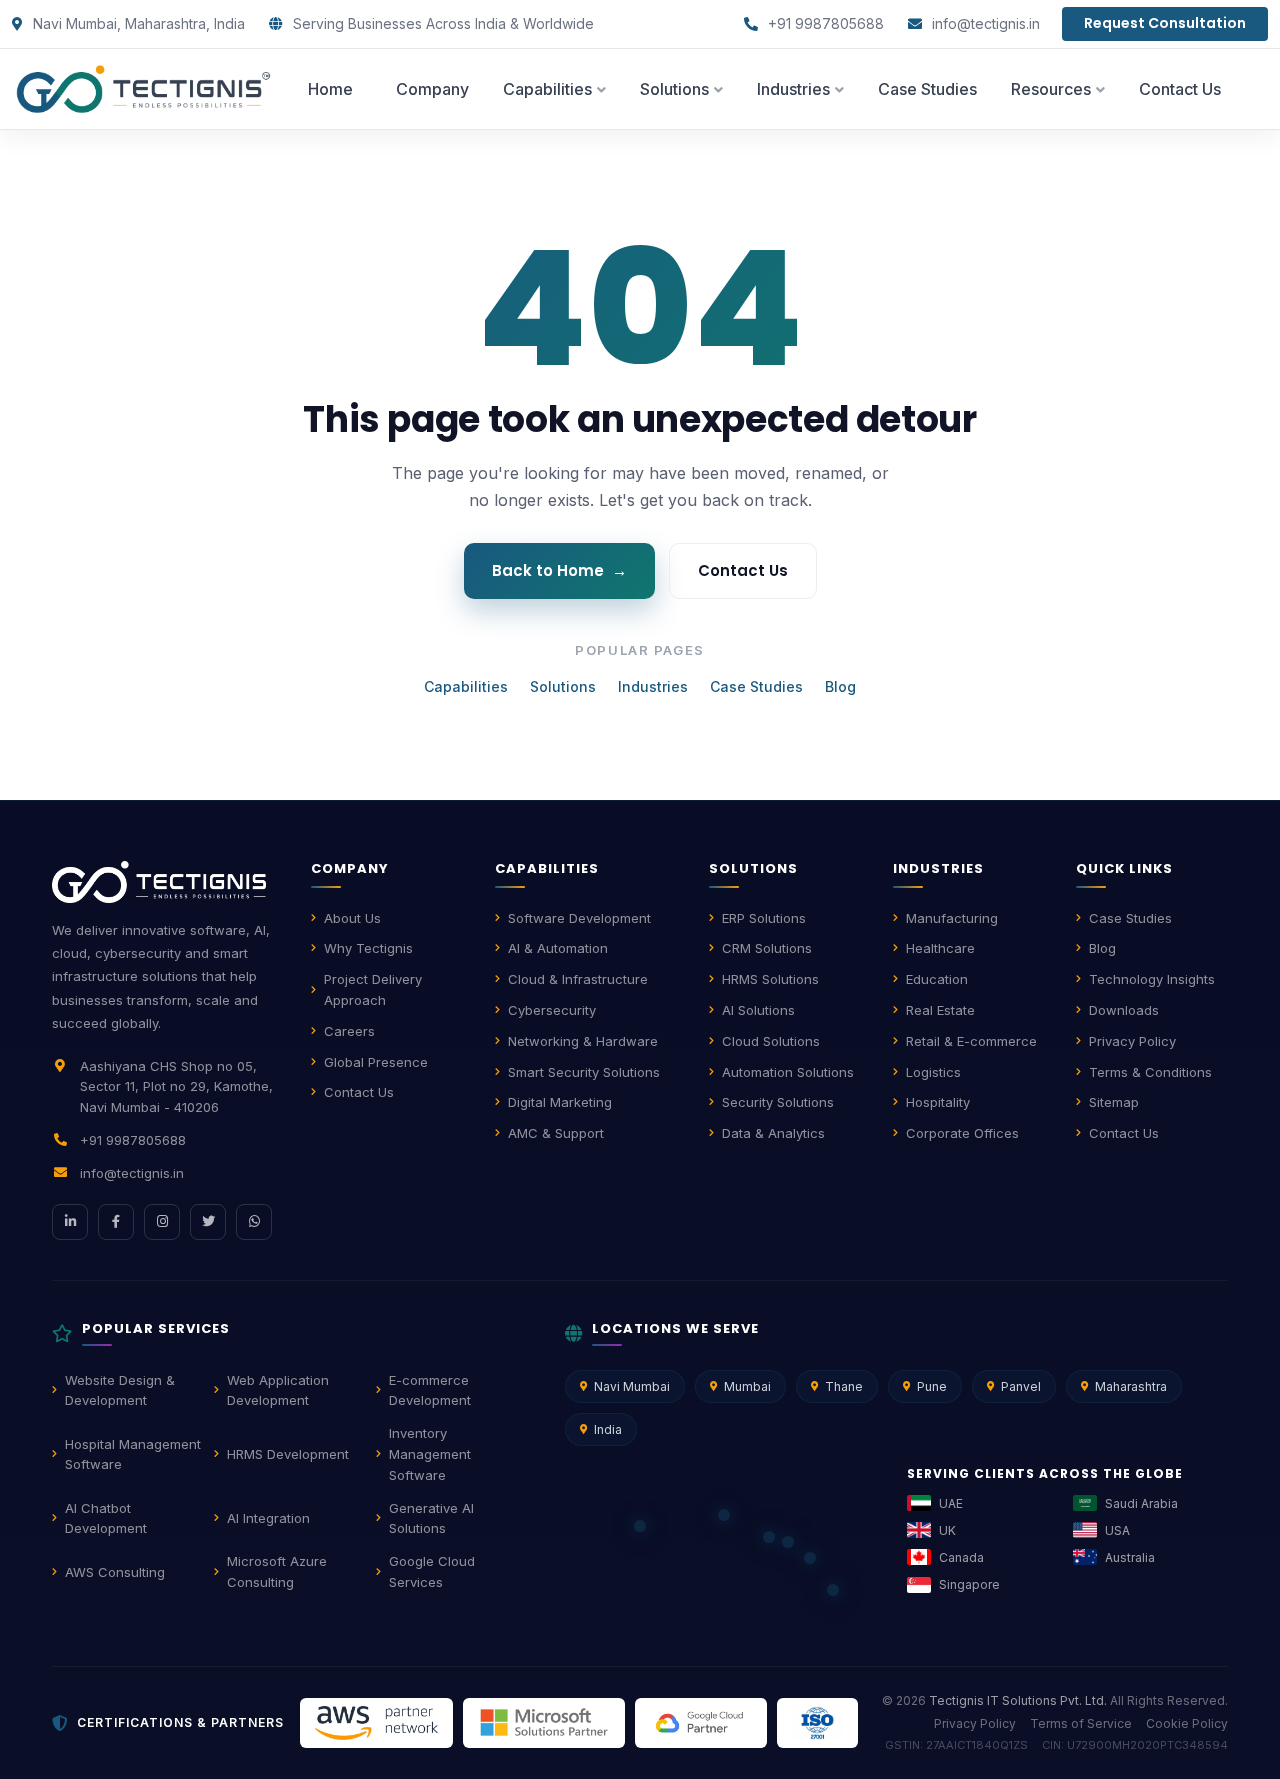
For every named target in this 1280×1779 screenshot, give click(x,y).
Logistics (933, 1072)
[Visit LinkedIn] (70, 1222)
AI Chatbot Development (106, 1518)
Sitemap (1114, 1102)
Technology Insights (1152, 979)
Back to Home (559, 570)
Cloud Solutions (771, 1041)
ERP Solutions (764, 918)
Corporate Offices (962, 1133)
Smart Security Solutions (584, 1072)
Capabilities (466, 686)
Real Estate (940, 1010)
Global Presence (376, 1062)
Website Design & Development (120, 1390)
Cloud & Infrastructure (578, 979)
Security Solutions (778, 1102)
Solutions (563, 686)
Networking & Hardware (583, 1041)
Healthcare (940, 948)
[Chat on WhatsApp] (254, 1222)
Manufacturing (952, 918)
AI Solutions (758, 1010)
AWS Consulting (115, 1572)
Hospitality (938, 1102)
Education (937, 979)
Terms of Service (1081, 1723)
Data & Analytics (773, 1133)
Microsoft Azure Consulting (277, 1571)
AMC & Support (556, 1133)
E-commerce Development (430, 1390)
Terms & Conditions (1150, 1072)
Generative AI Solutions (431, 1518)
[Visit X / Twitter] (208, 1222)
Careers (349, 1031)
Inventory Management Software (430, 1454)
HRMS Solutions (770, 979)
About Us (352, 918)
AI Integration (268, 1518)
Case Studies (756, 686)
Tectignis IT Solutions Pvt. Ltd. (1018, 1700)
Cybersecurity (552, 1010)
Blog (840, 686)
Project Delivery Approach (373, 989)
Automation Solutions (788, 1072)
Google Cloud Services (432, 1571)
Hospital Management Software (133, 1454)
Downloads (1124, 1010)
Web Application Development (278, 1390)
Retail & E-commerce (971, 1041)
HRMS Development (288, 1454)
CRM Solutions (767, 948)
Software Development (579, 918)
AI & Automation (558, 948)
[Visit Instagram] (162, 1222)
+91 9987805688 (824, 23)
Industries (653, 686)
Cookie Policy (1187, 1723)
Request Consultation (1165, 23)
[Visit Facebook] (116, 1222)
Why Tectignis (368, 948)
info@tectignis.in (984, 23)
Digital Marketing (560, 1102)
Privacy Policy (1132, 1041)
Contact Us (743, 570)
